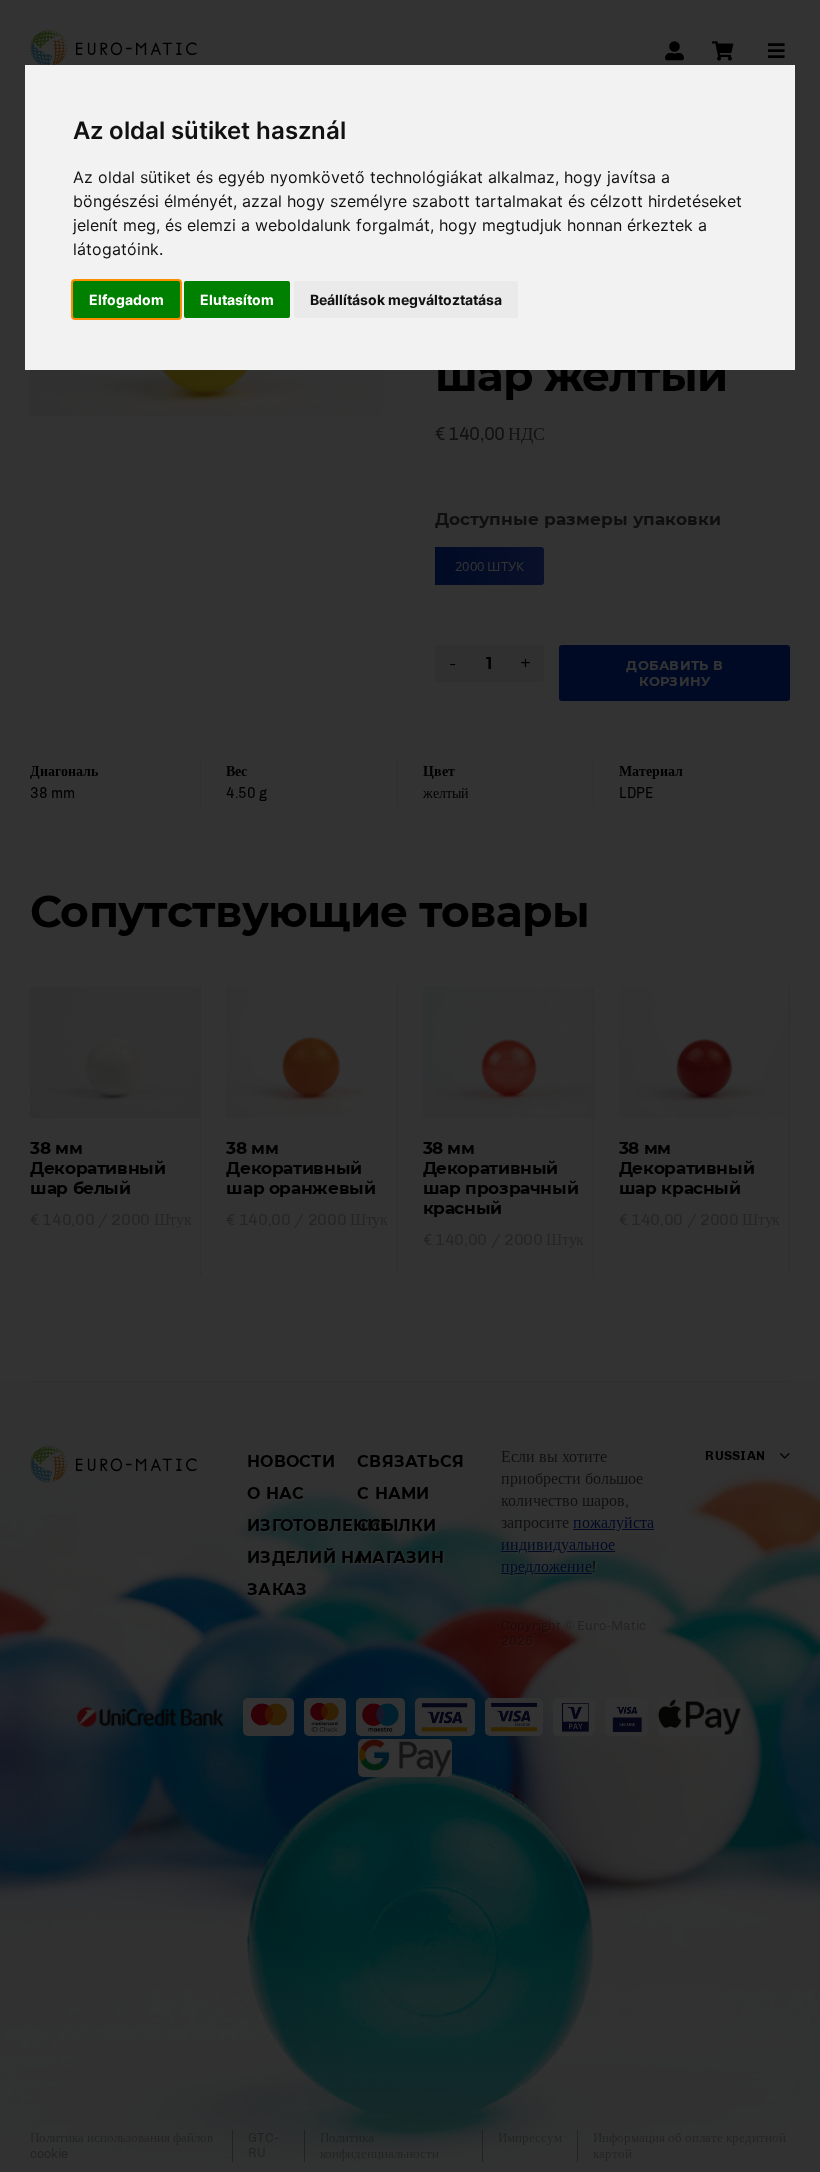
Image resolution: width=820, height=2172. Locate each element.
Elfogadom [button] (126, 299)
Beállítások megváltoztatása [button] (406, 299)
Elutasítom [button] (237, 299)
